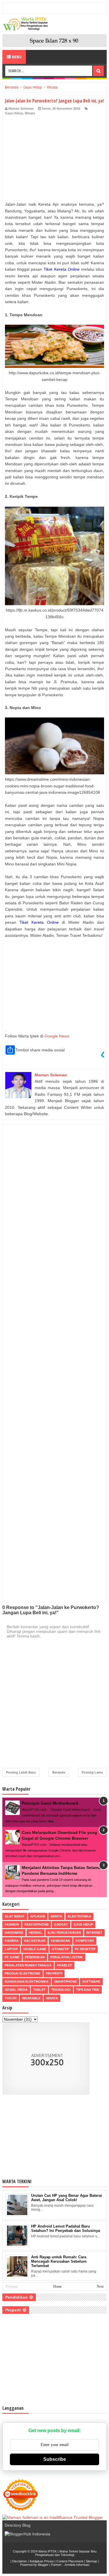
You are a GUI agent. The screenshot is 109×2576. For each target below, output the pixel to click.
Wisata (30, 113)
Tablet (39, 1990)
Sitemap (91, 2561)
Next (100, 2286)
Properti (54, 1973)
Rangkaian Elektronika (27, 1982)
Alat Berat (15, 1916)
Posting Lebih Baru (21, 1772)
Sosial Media (16, 1990)
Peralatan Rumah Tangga (28, 1965)
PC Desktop (85, 1949)
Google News (57, 1036)
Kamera (12, 1941)
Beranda (59, 1772)
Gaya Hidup (14, 113)
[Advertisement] (54, 160)
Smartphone (65, 1982)
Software (91, 1982)
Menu (16, 57)
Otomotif (60, 1949)
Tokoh (11, 1998)
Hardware (14, 1933)
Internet (94, 1933)
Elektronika (79, 1916)
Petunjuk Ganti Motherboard (50, 1803)
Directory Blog (18, 2525)
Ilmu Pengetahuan (64, 1933)
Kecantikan (35, 1941)
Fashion (12, 1924)
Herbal (35, 1933)
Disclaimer (20, 2561)
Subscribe (55, 2459)
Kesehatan (60, 1941)
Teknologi (61, 1990)
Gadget (61, 1924)
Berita (56, 1916)
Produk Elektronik (23, 1973)
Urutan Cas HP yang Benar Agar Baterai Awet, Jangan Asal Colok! (67, 2198)
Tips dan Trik (88, 1990)
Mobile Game (35, 1949)
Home (57, 2286)
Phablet (65, 1965)
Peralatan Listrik (67, 1957)
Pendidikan (35, 1957)
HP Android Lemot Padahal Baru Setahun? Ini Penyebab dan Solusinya (66, 2228)
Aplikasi (38, 1916)
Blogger (43, 2565)
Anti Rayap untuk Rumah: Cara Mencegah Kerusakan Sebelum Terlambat (59, 2261)
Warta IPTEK (48, 2551)
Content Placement (70, 2561)
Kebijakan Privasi (42, 2561)
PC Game (12, 1957)
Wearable (31, 1998)
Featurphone (36, 1924)
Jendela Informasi (77, 2565)
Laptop (11, 1949)
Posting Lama (92, 1772)
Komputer (85, 1941)
